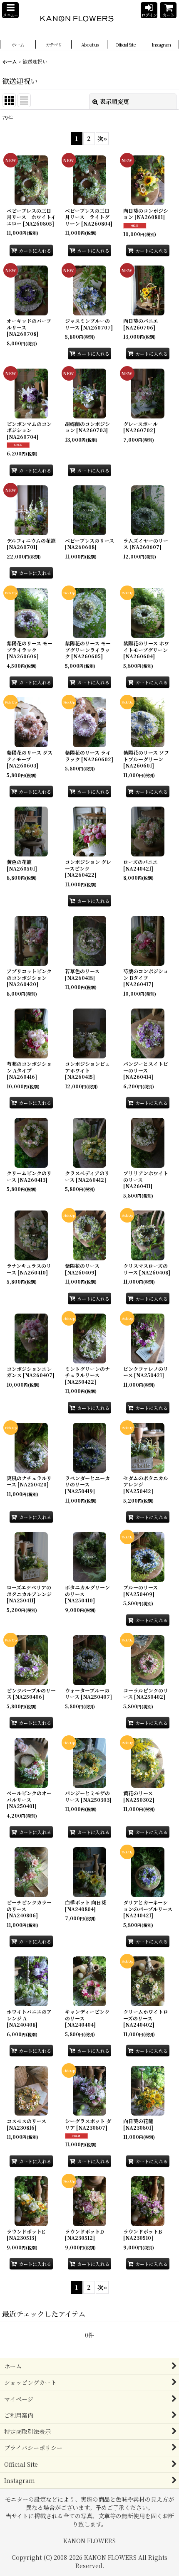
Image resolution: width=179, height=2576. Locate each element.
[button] (10, 10)
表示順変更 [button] (114, 101)
